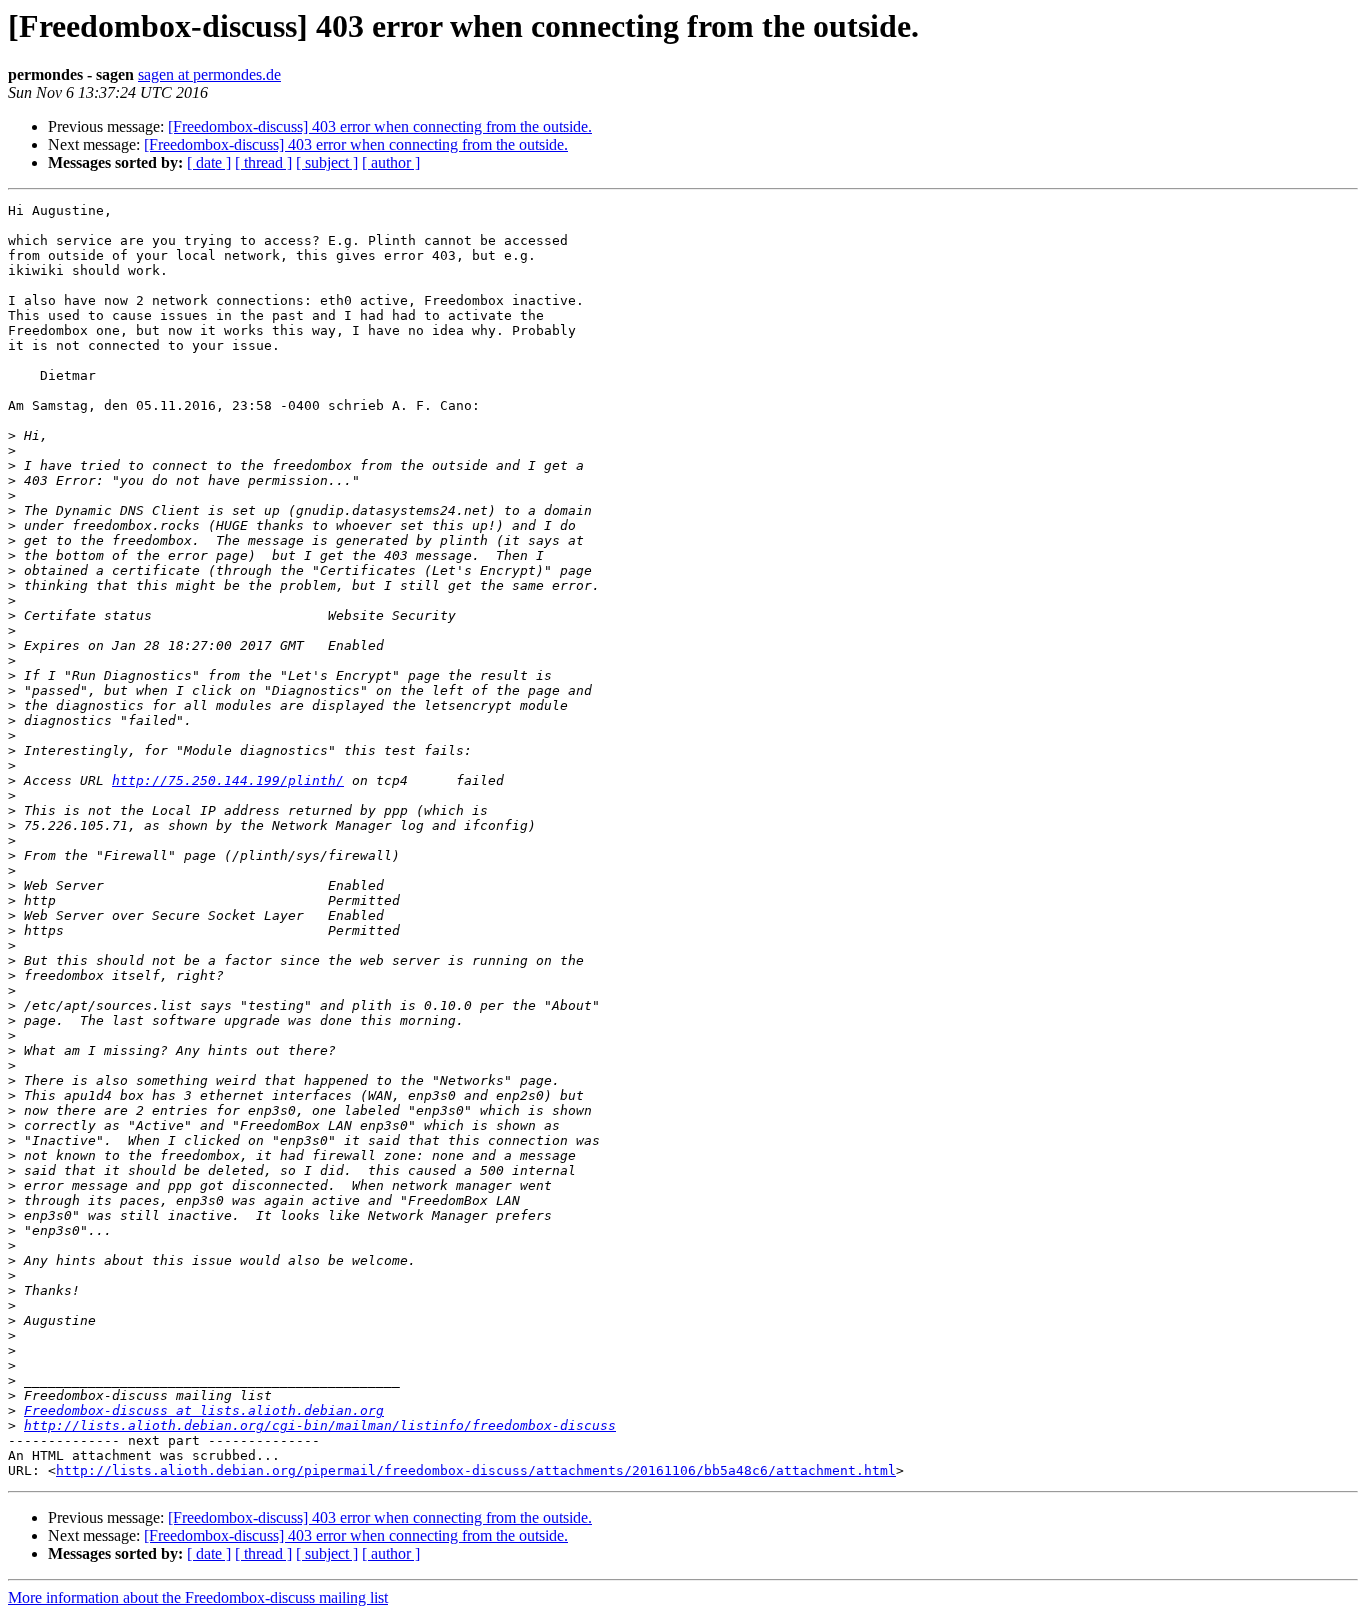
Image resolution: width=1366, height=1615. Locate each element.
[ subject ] (327, 162)
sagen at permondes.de (209, 74)
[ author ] (391, 162)
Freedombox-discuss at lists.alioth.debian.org (204, 1410)
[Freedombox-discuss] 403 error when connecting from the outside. (380, 126)
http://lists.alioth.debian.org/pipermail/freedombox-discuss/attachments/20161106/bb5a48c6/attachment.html (476, 1470)
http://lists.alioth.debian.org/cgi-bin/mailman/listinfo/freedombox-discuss (320, 1425)
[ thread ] (263, 162)
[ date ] (209, 162)
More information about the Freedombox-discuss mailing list (198, 1597)
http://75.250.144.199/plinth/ (228, 780)
